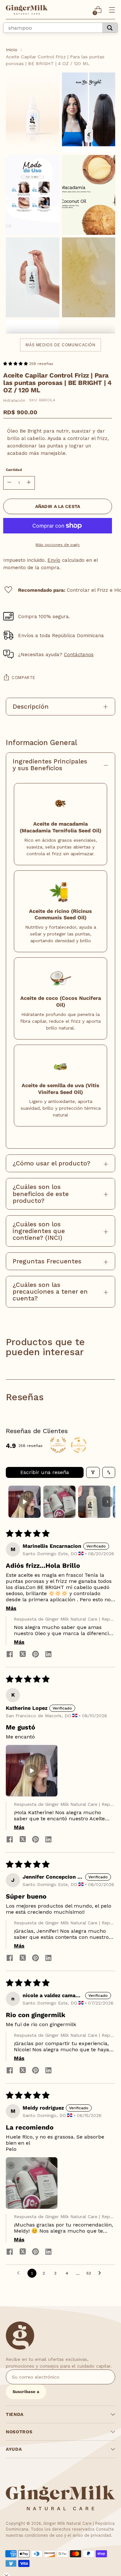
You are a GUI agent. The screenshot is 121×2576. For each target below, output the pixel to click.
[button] (16, 364)
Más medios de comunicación (60, 345)
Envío (54, 560)
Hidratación (14, 400)
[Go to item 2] (59, 1502)
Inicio (12, 50)
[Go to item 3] (94, 1502)
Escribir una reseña (45, 1472)
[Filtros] (93, 1472)
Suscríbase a (26, 2392)
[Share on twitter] (23, 1655)
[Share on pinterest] (35, 1655)
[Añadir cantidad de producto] (29, 483)
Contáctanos (79, 655)
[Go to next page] (101, 2273)
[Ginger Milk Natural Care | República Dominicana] (27, 10)
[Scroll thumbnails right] (107, 1502)
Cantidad (14, 470)
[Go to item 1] (25, 1502)
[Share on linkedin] (48, 1655)
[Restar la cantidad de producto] (9, 483)
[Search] (110, 28)
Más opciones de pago (58, 545)
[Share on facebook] (10, 1655)
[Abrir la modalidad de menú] (112, 10)
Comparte (24, 678)
